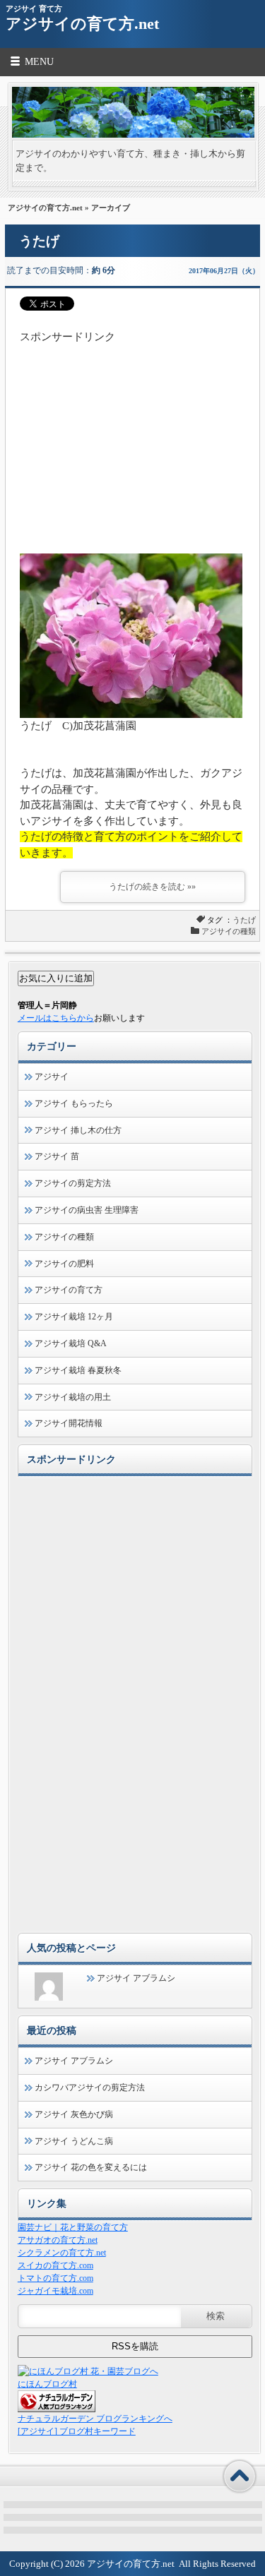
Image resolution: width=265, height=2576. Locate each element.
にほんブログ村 (47, 2384)
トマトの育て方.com (55, 2278)
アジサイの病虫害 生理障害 (87, 1210)
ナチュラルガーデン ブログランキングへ (95, 2419)
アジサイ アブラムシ (136, 1978)
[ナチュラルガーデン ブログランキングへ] (57, 2409)
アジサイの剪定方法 (73, 1183)
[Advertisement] (132, 433)
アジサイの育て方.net (82, 24)
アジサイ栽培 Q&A (71, 1343)
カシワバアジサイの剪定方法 (90, 2087)
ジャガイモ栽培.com (55, 2291)
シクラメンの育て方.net (62, 2253)
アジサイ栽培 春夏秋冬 (78, 1370)
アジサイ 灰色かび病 (74, 2114)
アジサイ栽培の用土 (73, 1397)
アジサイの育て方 (69, 1290)
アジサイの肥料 (64, 1264)
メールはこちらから (56, 1018)
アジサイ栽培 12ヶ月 (74, 1317)
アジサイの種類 (229, 931)
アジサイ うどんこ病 (74, 2141)
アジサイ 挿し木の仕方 (78, 1130)
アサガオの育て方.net (58, 2240)
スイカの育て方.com (55, 2265)
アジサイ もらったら (74, 1103)
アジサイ (52, 1077)
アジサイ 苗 (57, 1156)
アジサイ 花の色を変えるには (91, 2167)
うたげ (39, 241)
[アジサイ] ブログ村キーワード (77, 2431)
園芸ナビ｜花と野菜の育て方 (73, 2227)
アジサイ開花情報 (69, 1423)
